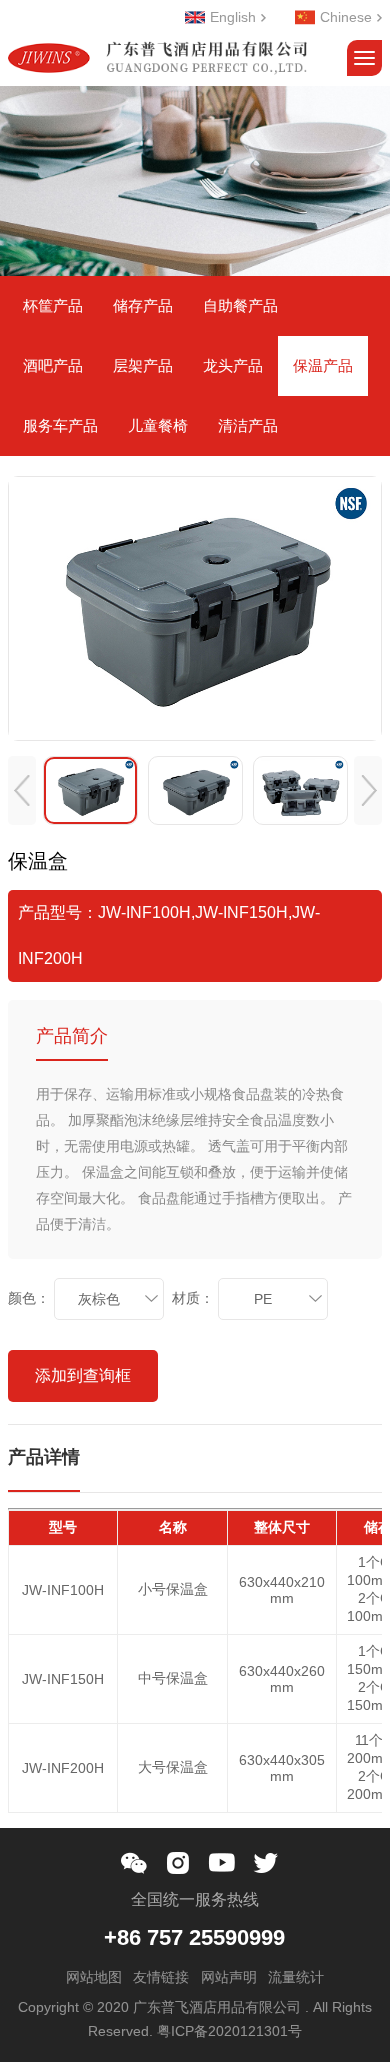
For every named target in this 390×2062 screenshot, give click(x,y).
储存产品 (143, 305)
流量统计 (296, 1977)
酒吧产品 (53, 365)
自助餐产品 (240, 305)
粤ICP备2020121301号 (229, 2031)
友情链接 (161, 1977)
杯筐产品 (53, 305)
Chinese (346, 18)
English (233, 18)
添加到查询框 (83, 1375)
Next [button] (368, 790)
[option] (195, 608)
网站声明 (229, 1977)
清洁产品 (248, 425)
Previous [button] (22, 790)
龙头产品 (233, 365)
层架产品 (143, 365)
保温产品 (323, 365)
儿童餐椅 (158, 425)
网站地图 (94, 1977)
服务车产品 (60, 425)
